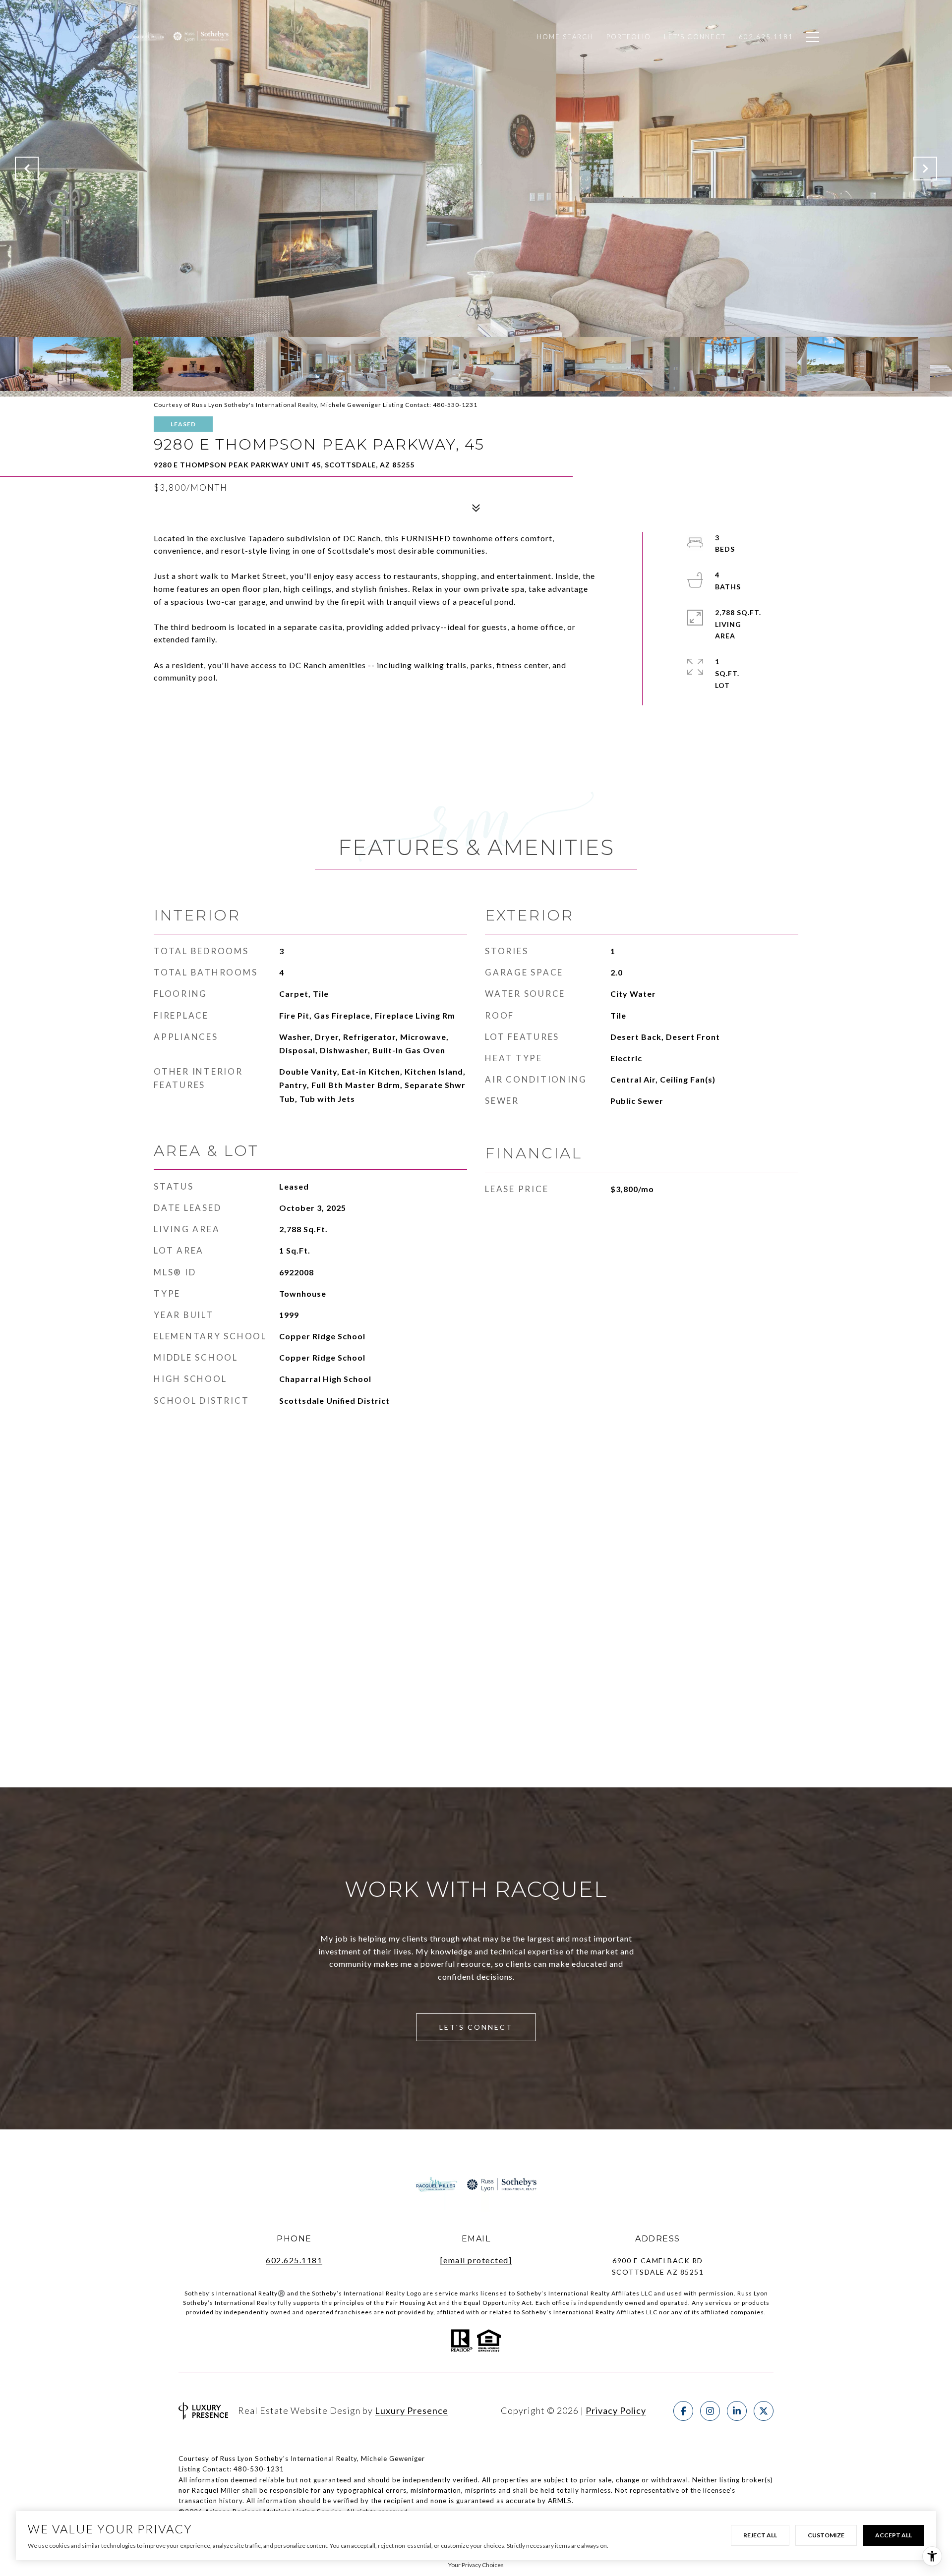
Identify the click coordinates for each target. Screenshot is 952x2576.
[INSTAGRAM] (710, 2411)
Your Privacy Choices (476, 2565)
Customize (826, 2535)
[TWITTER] (764, 2411)
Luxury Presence (412, 2410)
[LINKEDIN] (737, 2411)
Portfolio (629, 37)
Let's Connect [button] (476, 2027)
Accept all (893, 2535)
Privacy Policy (616, 2410)
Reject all (760, 2535)
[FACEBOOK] (683, 2411)
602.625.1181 (294, 2260)
